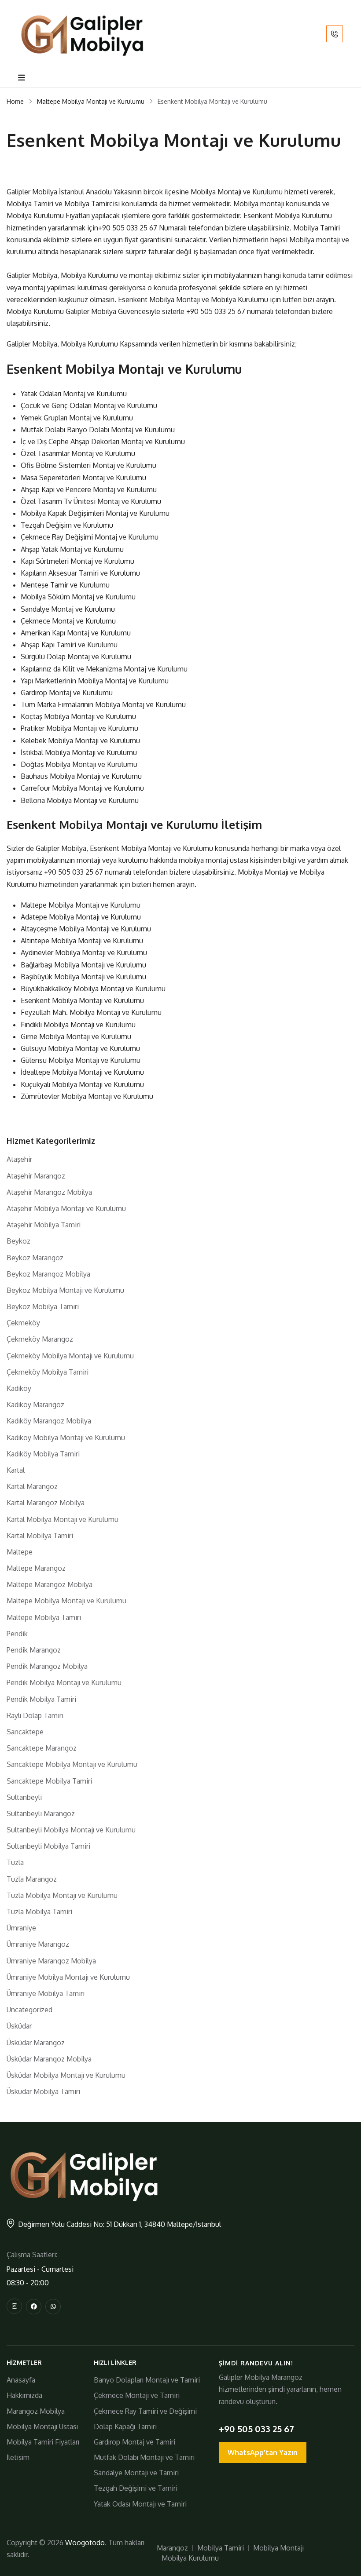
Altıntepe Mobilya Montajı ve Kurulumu (82, 941)
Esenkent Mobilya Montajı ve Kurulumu (82, 1000)
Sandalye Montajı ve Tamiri (136, 2473)
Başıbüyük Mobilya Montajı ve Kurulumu (83, 977)
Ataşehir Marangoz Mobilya (49, 1192)
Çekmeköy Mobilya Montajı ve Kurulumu (70, 1356)
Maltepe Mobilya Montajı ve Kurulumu (91, 101)
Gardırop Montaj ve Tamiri (134, 2442)
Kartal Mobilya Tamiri (40, 1536)
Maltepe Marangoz (36, 1568)
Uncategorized (29, 2010)
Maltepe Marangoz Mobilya (50, 1584)
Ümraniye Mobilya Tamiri (46, 1993)
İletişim (18, 2457)
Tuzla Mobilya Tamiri (39, 1912)
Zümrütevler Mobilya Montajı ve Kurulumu (87, 1096)
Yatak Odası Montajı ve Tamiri (140, 2504)
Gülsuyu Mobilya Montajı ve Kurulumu (80, 1048)
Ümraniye (21, 1928)
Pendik (17, 1634)
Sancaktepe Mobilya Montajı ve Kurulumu (72, 1764)
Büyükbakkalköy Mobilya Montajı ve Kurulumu (93, 989)
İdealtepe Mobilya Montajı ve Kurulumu (82, 1072)
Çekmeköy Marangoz (40, 1339)
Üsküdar (19, 2026)
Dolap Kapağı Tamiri (125, 2426)
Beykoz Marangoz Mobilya (48, 1274)
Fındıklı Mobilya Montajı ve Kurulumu (78, 1025)
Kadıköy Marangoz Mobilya (49, 1421)
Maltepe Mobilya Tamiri (44, 1617)
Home (15, 101)
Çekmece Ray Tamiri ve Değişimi (145, 2411)
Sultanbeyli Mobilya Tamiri (48, 1846)
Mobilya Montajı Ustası (42, 2426)
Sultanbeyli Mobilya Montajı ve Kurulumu (71, 1830)
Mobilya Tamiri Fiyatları (43, 2442)
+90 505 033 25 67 (128, 228)
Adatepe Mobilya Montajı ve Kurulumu (81, 917)
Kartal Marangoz (32, 1486)
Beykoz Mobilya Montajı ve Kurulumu (65, 1290)
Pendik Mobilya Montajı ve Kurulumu (64, 1682)
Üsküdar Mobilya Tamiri (43, 2091)
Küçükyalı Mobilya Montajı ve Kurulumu (82, 1084)
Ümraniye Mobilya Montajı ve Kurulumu (68, 1977)
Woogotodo (85, 2543)
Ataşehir (19, 1159)
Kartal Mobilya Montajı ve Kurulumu (63, 1519)
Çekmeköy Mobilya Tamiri (48, 1372)
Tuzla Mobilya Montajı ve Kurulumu (62, 1895)
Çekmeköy (23, 1323)
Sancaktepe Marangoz (42, 1748)
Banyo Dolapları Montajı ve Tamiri (147, 2380)
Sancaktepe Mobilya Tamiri (49, 1781)
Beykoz (18, 1241)
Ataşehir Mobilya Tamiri (44, 1225)
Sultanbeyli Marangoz (41, 1813)
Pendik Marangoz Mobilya (47, 1666)
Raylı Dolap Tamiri (35, 1715)
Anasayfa (21, 2380)
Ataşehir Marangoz (36, 1176)
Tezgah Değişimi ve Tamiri (136, 2488)
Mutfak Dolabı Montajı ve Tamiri (144, 2457)
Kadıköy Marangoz (35, 1405)
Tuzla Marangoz (32, 1879)
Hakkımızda (24, 2395)
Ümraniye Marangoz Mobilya (51, 1961)
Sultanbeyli (24, 1797)
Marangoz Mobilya (36, 2411)
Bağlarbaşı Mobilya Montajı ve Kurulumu (83, 965)
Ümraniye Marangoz (38, 1944)
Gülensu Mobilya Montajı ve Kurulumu (81, 1060)
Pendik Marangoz (34, 1650)
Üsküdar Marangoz (36, 2043)
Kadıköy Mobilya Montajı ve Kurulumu (66, 1438)
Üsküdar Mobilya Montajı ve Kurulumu (66, 2075)
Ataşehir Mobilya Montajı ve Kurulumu (66, 1208)
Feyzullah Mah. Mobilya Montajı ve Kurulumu (91, 1012)
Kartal (16, 1470)
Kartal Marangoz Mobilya (46, 1503)
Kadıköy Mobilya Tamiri (43, 1454)
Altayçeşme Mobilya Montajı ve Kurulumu (86, 929)
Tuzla (15, 1862)
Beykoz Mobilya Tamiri (43, 1306)
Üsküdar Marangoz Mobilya (49, 2059)
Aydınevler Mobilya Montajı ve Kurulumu (84, 952)
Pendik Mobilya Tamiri (41, 1699)
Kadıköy (19, 1388)
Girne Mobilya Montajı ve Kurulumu (76, 1036)
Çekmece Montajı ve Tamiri (137, 2395)
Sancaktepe (25, 1732)
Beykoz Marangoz (35, 1258)
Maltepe (20, 1552)
